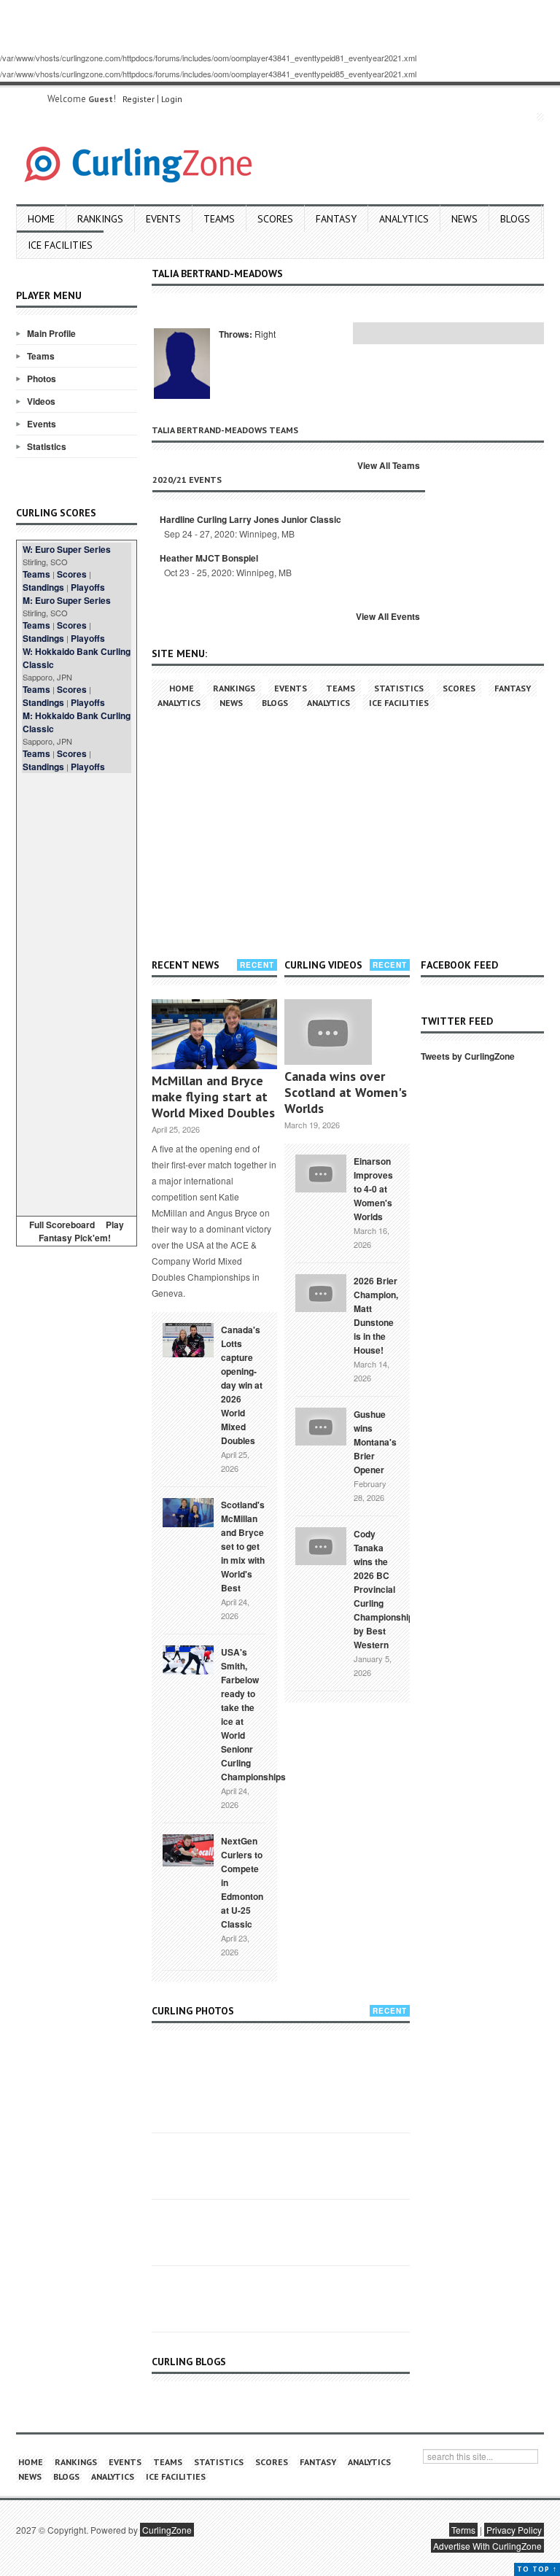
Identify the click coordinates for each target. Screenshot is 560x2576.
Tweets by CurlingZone (468, 1056)
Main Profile (51, 333)
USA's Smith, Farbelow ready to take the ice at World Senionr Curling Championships (253, 1714)
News (464, 219)
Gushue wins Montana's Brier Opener (375, 1442)
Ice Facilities (60, 245)
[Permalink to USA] (188, 1659)
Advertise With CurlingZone (487, 2546)
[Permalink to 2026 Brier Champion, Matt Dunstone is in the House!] (321, 1292)
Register (139, 99)
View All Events (388, 616)
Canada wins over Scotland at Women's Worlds (346, 1092)
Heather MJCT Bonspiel (209, 558)
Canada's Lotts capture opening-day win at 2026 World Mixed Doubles (242, 1385)
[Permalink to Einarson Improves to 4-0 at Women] (321, 1172)
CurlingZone (167, 2530)
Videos (41, 401)
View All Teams (389, 465)
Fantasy (336, 219)
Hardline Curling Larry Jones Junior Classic (250, 519)
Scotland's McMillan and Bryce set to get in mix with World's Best (243, 1546)
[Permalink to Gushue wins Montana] (321, 1425)
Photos (42, 379)
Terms (463, 2530)
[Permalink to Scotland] (188, 1511)
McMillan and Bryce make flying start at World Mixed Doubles (213, 1097)
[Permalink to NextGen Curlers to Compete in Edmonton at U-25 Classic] (188, 1849)
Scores (275, 219)
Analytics (404, 219)
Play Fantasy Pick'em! (82, 1231)
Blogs (515, 219)
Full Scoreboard (62, 1225)
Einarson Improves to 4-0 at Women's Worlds (373, 1189)
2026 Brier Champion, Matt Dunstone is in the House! (376, 1315)
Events (163, 219)
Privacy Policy (514, 2530)
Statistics (47, 446)
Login (172, 99)
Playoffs (88, 587)
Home (41, 219)
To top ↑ (537, 2569)
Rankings (100, 219)
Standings (43, 587)
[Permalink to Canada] (188, 1339)
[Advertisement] (77, 992)
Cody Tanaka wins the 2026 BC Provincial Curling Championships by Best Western (386, 1589)
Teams (219, 219)
